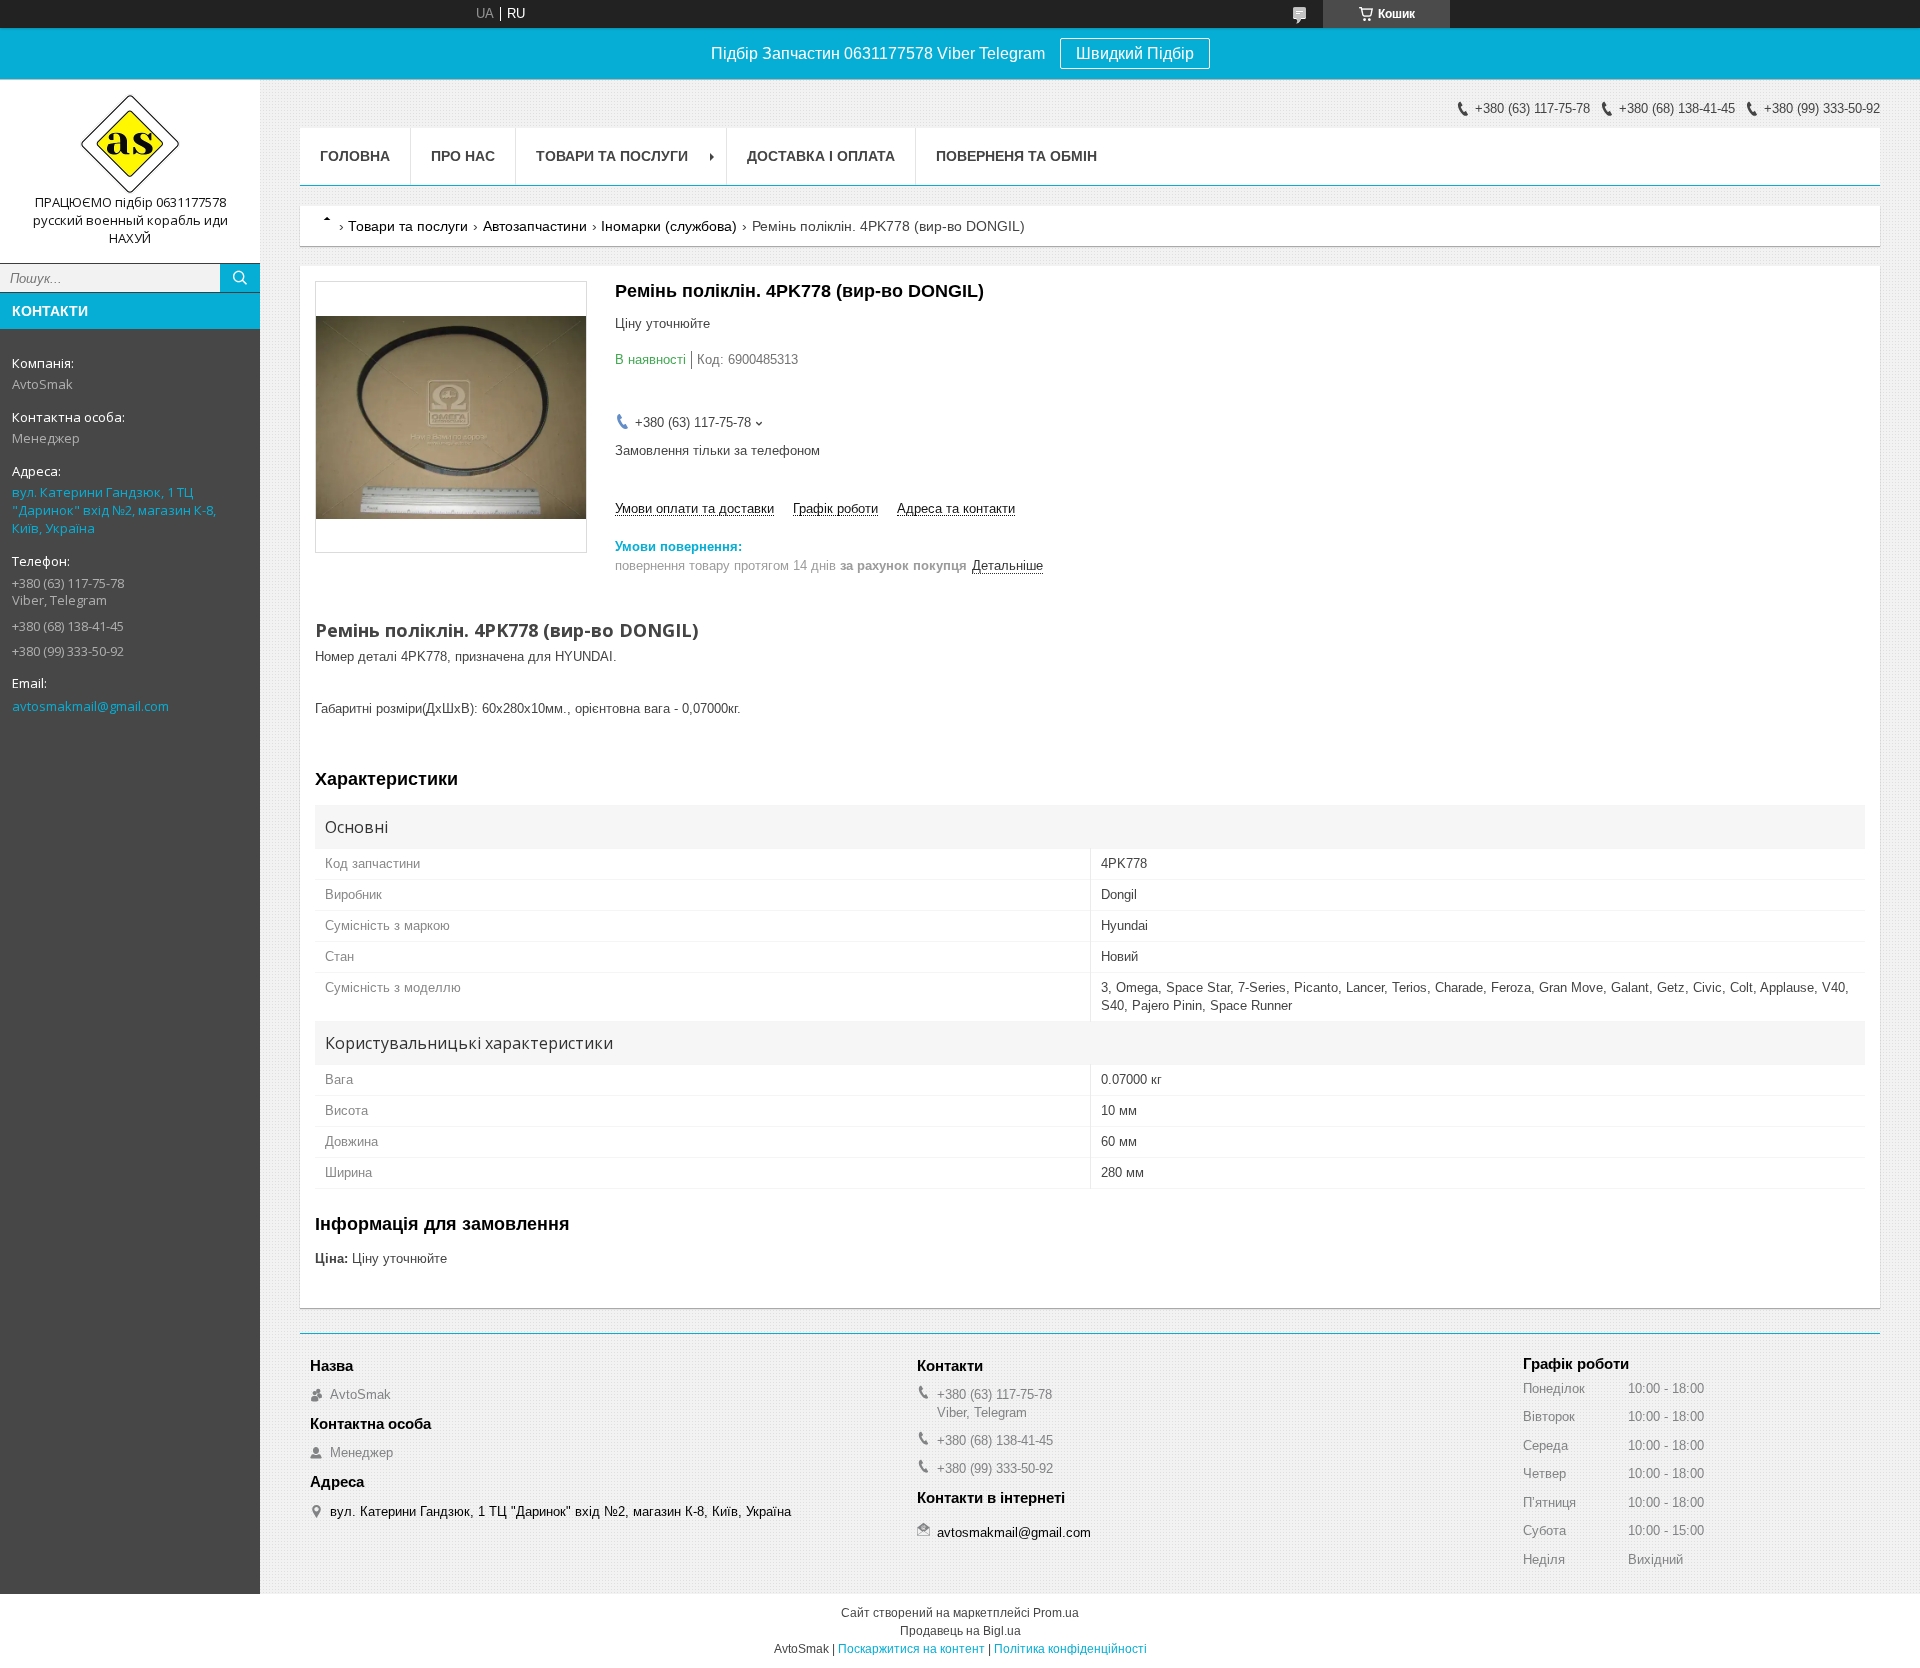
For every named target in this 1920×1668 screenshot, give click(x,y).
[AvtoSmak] (130, 144)
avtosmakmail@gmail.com (90, 706)
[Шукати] (240, 278)
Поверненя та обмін (1016, 156)
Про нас (463, 156)
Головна (355, 156)
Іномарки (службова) (669, 226)
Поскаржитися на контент (911, 1649)
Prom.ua (1056, 1613)
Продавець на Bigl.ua (960, 1631)
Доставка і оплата (821, 156)
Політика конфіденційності (1070, 1649)
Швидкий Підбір (1135, 53)
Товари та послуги (612, 156)
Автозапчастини (535, 226)
